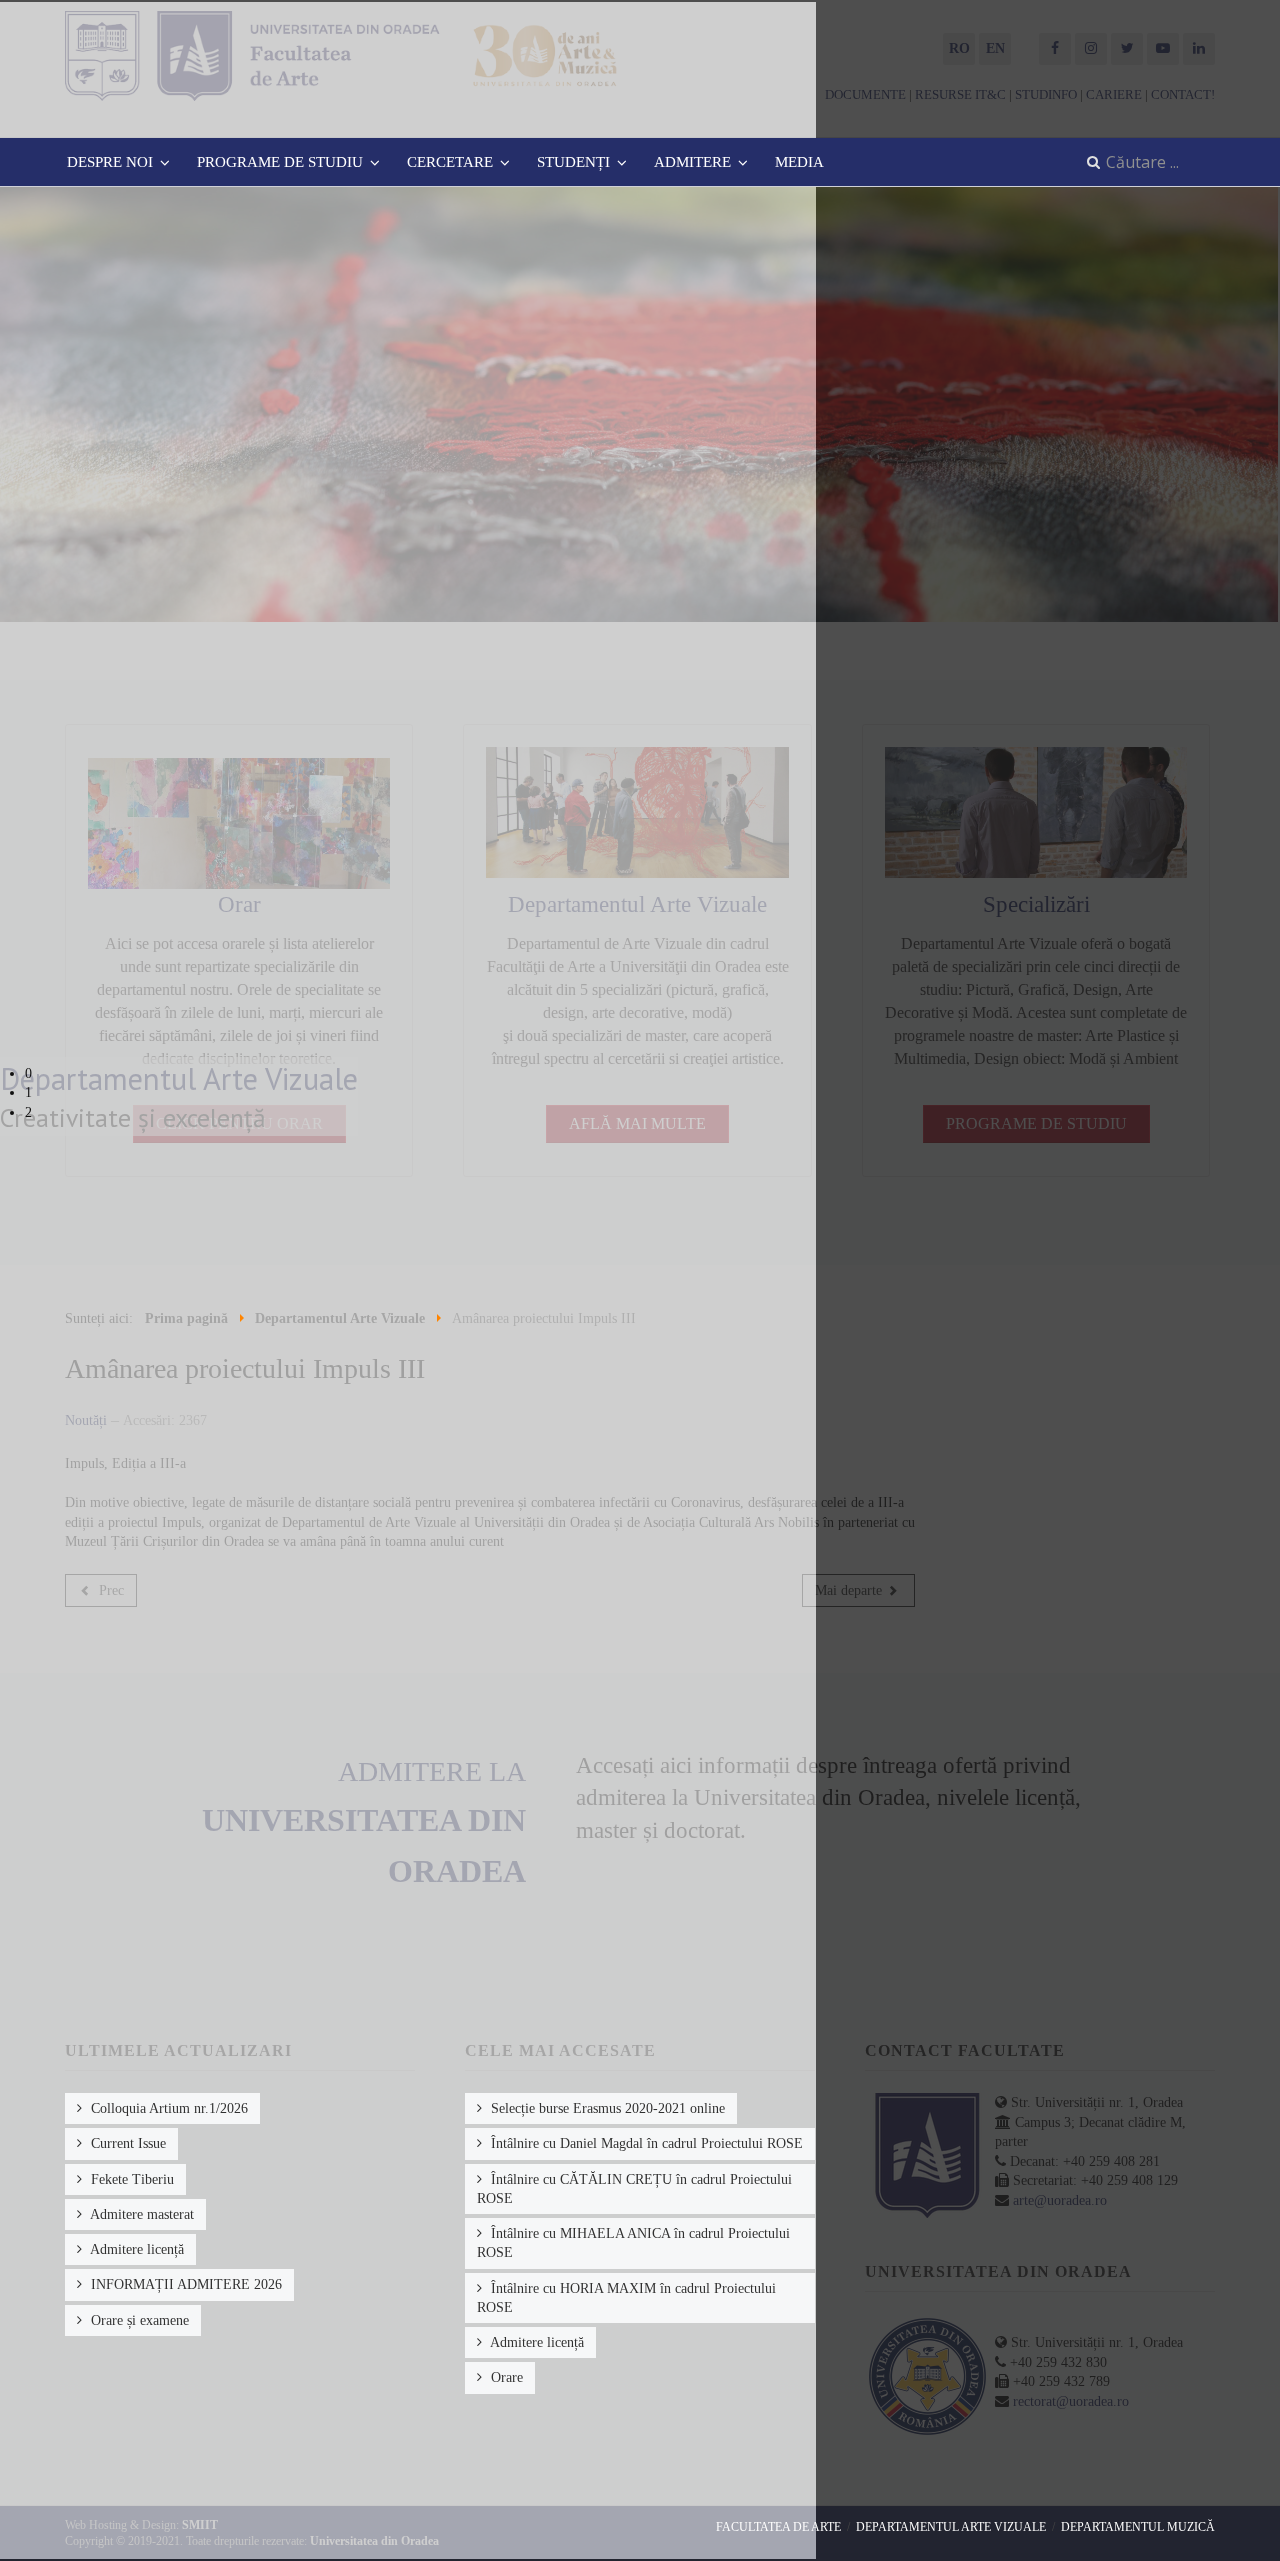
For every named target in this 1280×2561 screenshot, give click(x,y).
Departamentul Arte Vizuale (951, 2527)
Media (799, 162)
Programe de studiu (280, 162)
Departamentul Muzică (1138, 2527)
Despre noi (110, 162)
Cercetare (450, 162)
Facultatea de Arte (778, 2527)
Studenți (573, 162)
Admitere (692, 162)
